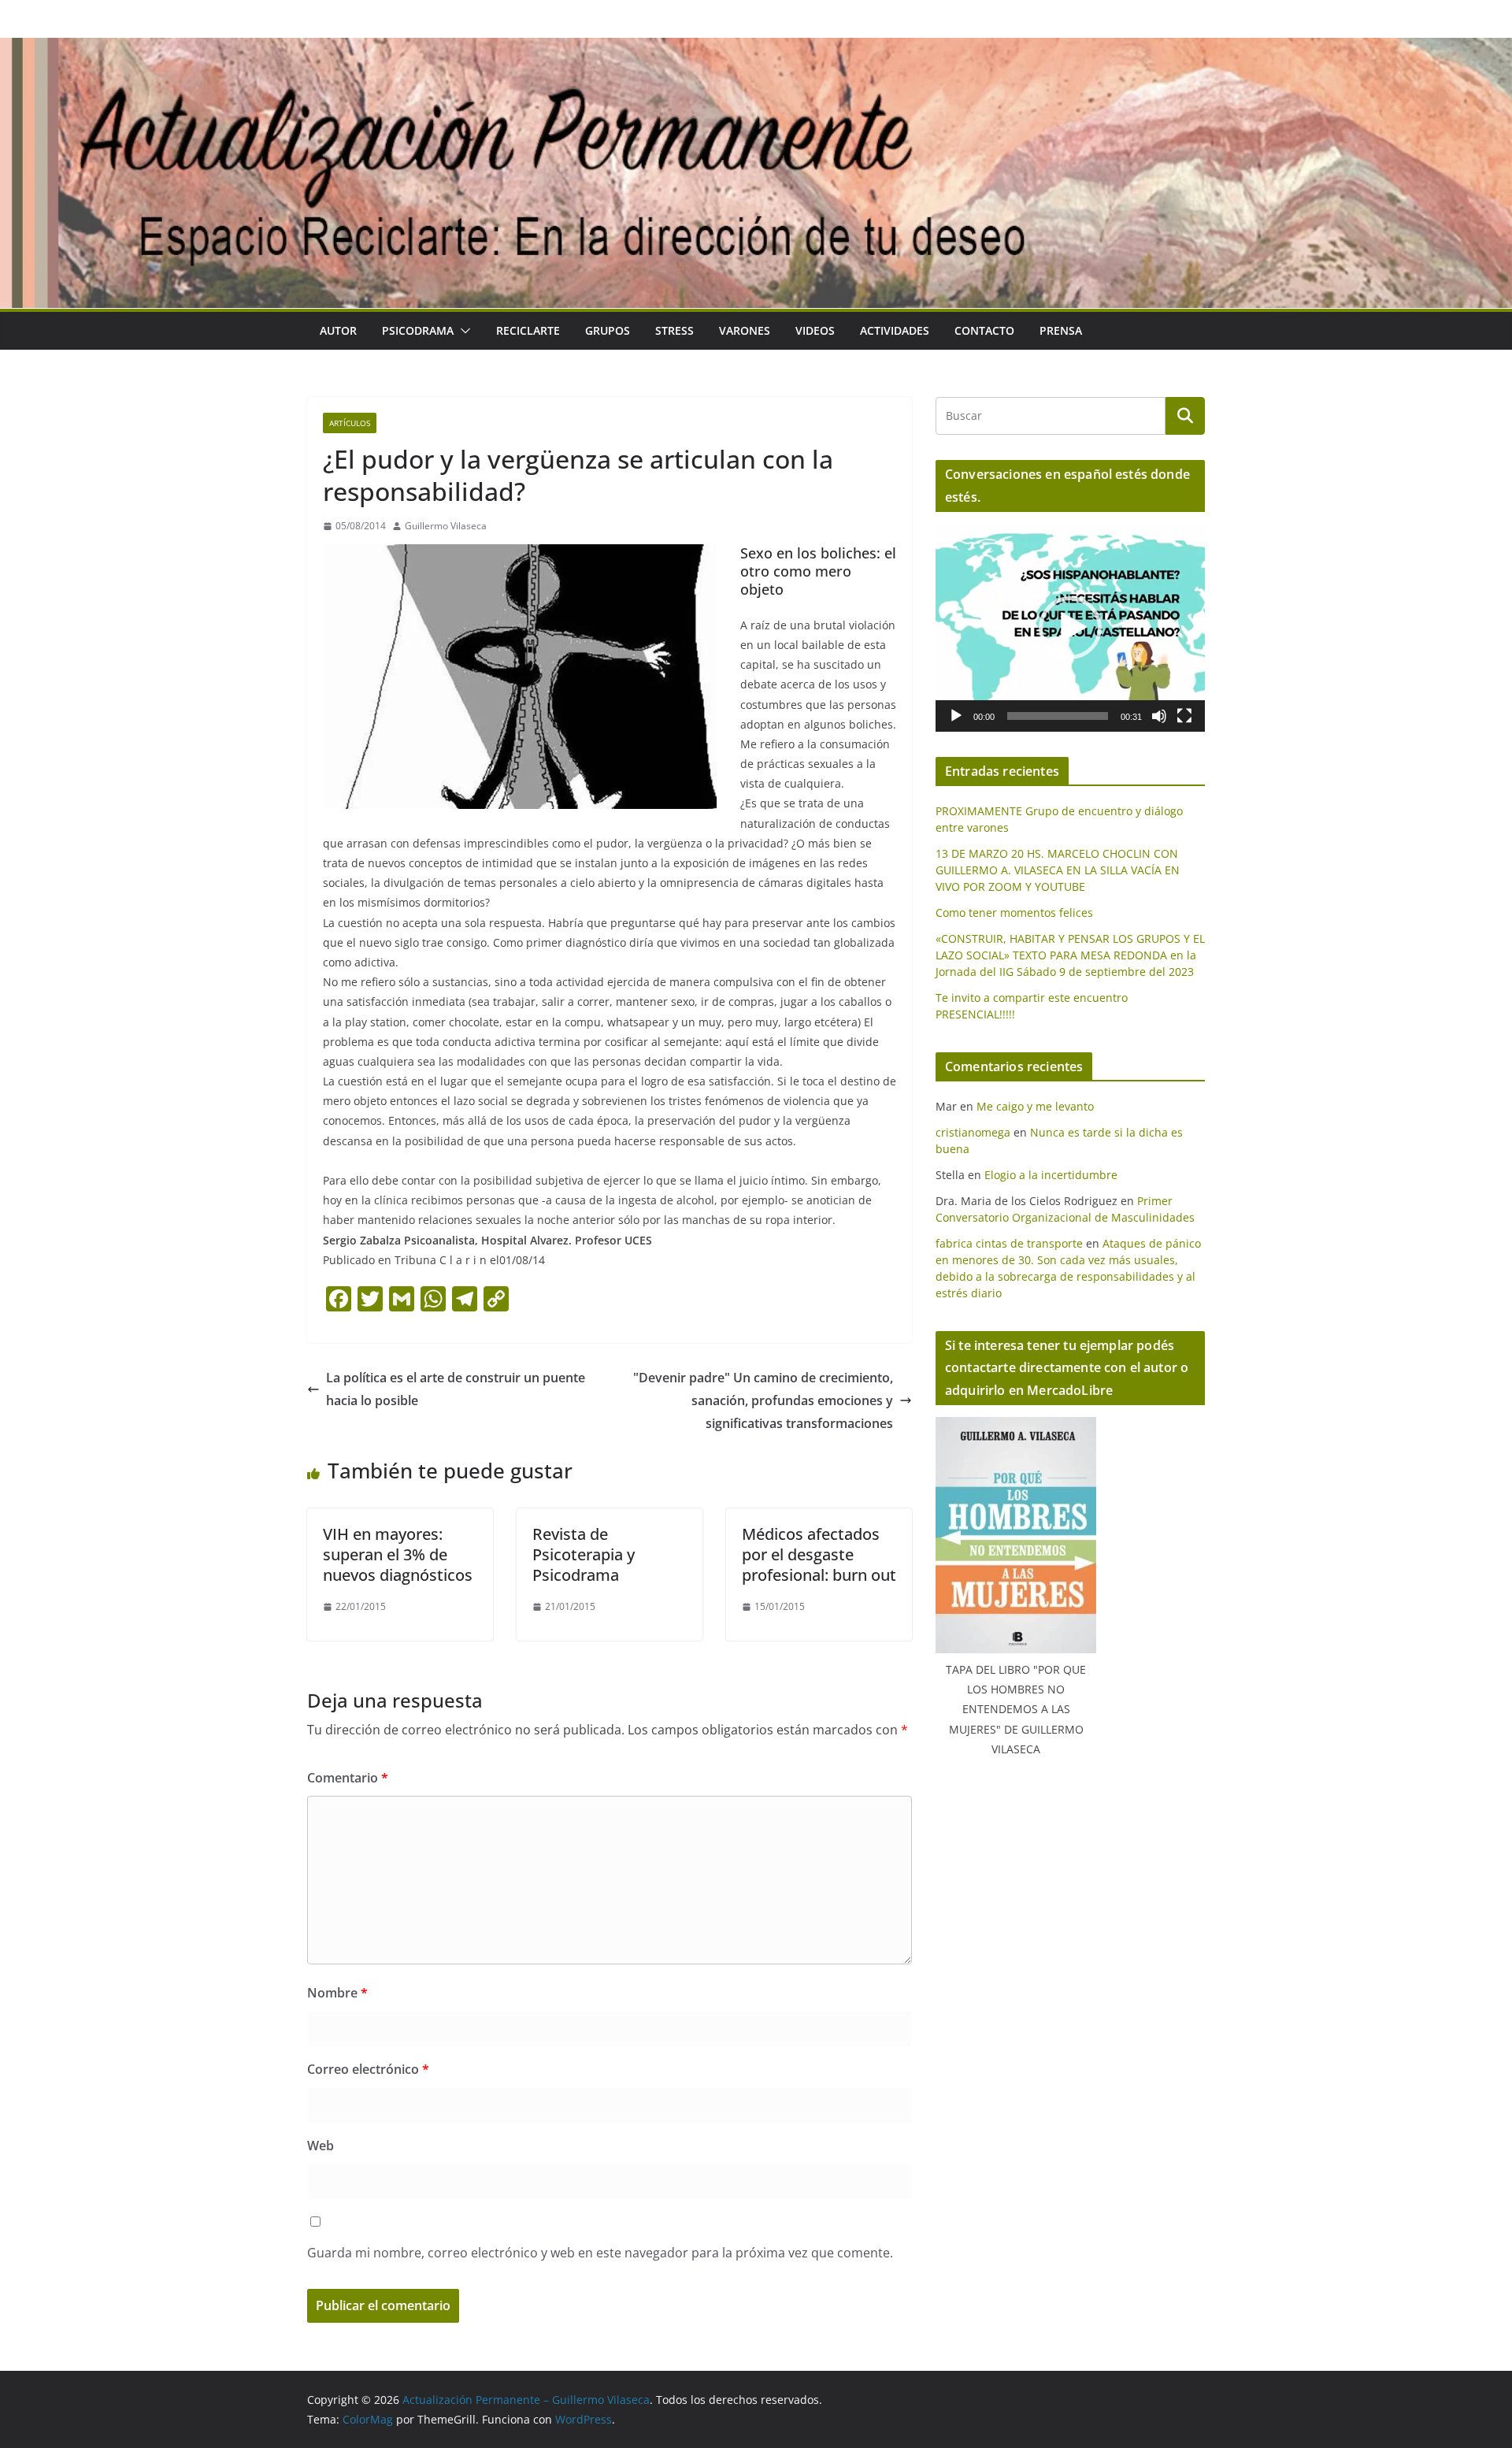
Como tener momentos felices (1014, 912)
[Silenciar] (1159, 716)
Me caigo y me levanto (1035, 1106)
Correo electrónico (368, 2069)
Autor (338, 330)
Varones (745, 330)
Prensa (1061, 330)
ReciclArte (528, 330)
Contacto (984, 330)
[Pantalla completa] (1184, 716)
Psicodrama (418, 330)
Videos (815, 330)
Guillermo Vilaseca (446, 526)
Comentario (348, 1778)
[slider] (1058, 716)
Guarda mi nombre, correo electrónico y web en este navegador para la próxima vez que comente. (600, 2253)
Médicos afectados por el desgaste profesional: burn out (819, 1554)
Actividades (895, 330)
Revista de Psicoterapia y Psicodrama (584, 1554)
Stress (674, 330)
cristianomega (973, 1132)
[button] (462, 331)
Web (321, 2146)
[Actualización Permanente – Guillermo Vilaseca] (756, 49)
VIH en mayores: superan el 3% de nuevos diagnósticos (398, 1554)
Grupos (608, 330)
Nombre (337, 1993)
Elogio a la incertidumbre (1051, 1175)
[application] (1070, 628)
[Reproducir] (956, 716)
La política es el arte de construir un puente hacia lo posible (456, 1389)
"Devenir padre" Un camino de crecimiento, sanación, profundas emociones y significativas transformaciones (763, 1400)
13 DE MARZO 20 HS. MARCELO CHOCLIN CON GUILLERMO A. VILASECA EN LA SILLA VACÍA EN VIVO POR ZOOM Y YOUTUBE (1058, 870)
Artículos (350, 423)
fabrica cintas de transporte (1009, 1243)
